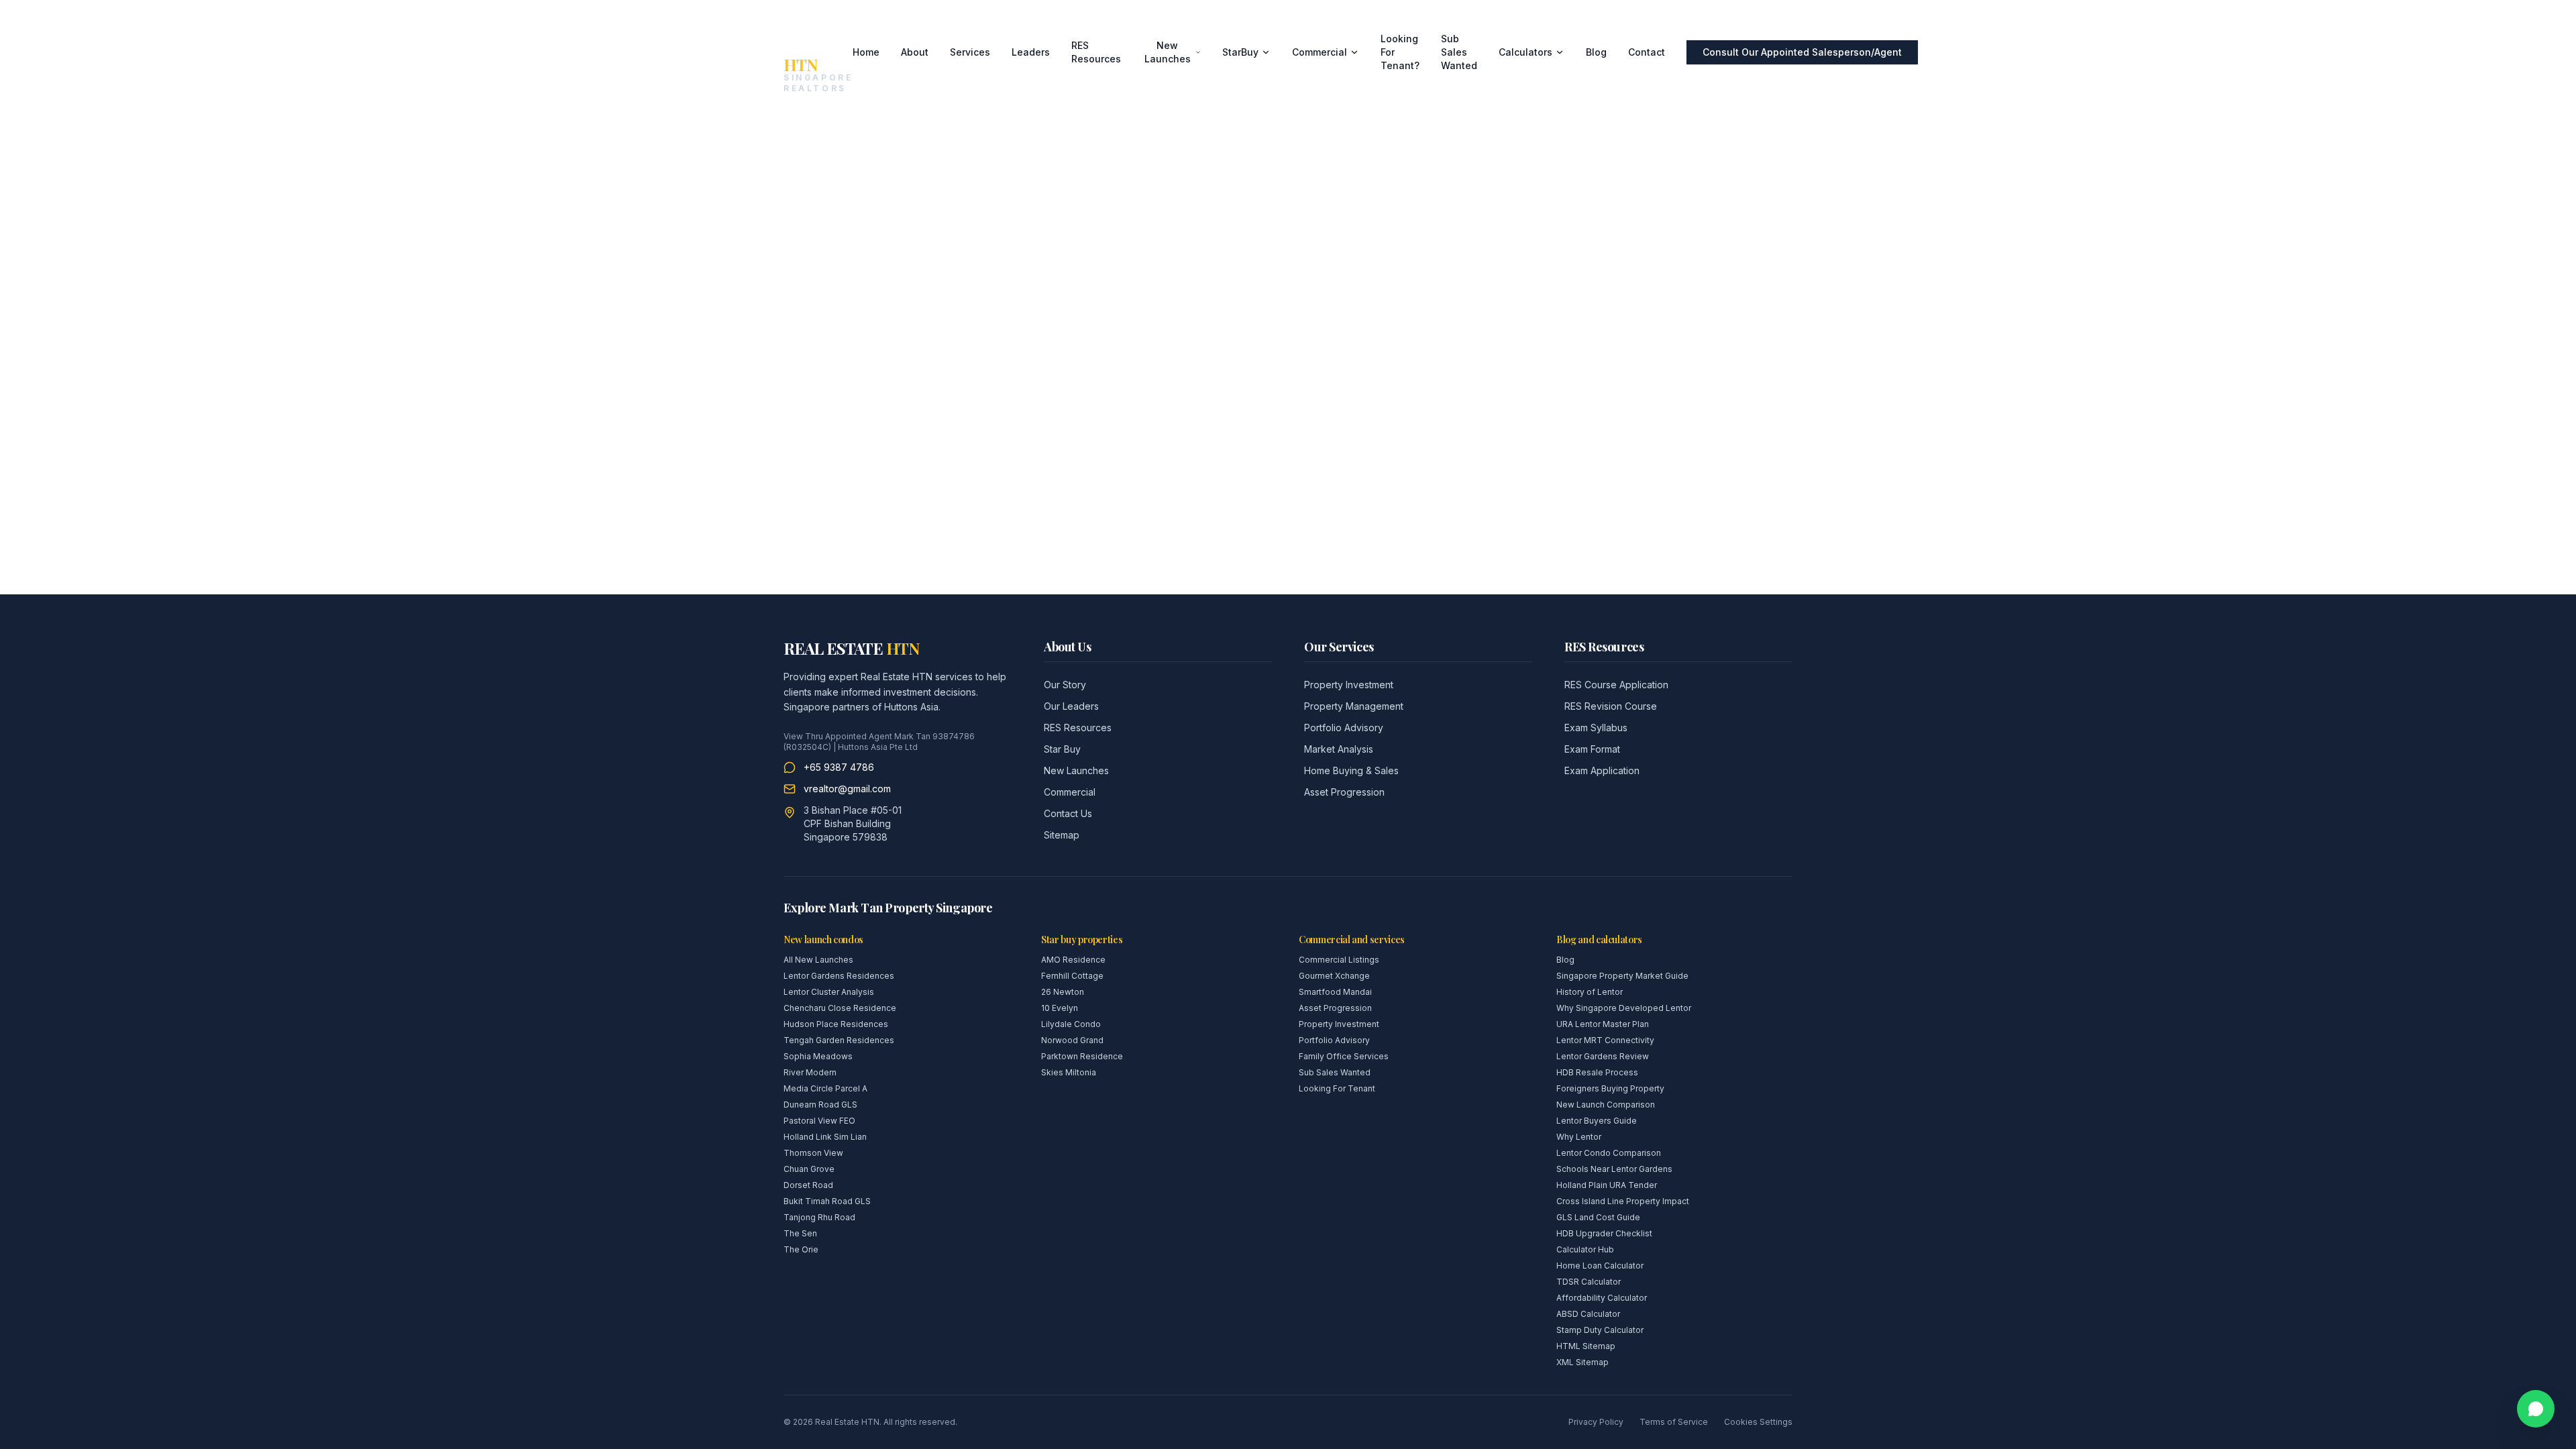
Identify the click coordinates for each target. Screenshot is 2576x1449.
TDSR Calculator (1589, 1282)
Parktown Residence (1082, 1056)
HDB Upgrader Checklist (1604, 1233)
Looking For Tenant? (1400, 52)
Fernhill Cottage (1072, 976)
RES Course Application (1616, 685)
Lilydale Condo (1071, 1024)
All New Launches (818, 960)
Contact (1647, 52)
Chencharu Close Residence (840, 1008)
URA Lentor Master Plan (1603, 1024)
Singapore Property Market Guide (1622, 976)
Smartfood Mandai (1335, 992)
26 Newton (1063, 992)
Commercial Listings (1339, 960)
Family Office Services (1344, 1056)
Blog (1596, 52)
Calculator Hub (1585, 1249)
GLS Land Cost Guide (1598, 1217)
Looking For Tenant (1337, 1088)
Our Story (1065, 685)
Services (970, 52)
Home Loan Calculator (1600, 1266)
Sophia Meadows (818, 1056)
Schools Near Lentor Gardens (1614, 1169)
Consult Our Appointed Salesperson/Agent (1802, 52)
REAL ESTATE (851, 648)
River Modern (810, 1072)
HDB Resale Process (1597, 1072)
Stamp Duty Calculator (1600, 1330)
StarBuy (1240, 52)
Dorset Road (808, 1185)
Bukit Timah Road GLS (827, 1201)
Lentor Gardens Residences (839, 976)
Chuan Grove (809, 1169)
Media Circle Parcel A (825, 1088)
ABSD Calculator (1588, 1314)
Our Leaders (1071, 706)
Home (866, 52)
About (915, 52)
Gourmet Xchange (1334, 976)
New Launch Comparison (1606, 1105)
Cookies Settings (1758, 1422)
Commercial (1320, 52)
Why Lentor (1579, 1137)
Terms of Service (1674, 1422)
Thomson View (813, 1153)
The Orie (801, 1249)
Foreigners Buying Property (1610, 1088)
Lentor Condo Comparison (1609, 1153)
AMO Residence (1073, 960)
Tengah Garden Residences (839, 1040)
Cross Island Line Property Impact (1623, 1201)
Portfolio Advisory (1344, 728)
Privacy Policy (1596, 1422)
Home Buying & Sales (1351, 770)
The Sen (800, 1233)
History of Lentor (1590, 992)
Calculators (1525, 52)
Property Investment (1349, 685)
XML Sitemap (1582, 1362)
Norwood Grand (1072, 1040)
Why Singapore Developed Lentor (1624, 1008)
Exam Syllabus (1596, 728)
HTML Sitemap (1586, 1346)
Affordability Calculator (1602, 1298)
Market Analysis (1339, 749)
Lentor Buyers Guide (1597, 1121)
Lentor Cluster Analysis (829, 992)
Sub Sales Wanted (1459, 52)
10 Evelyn (1060, 1008)
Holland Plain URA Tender (1607, 1185)
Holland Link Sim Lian (825, 1137)
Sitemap (1062, 835)
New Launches (1168, 52)
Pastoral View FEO (819, 1121)
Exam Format (1592, 749)
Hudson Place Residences (836, 1024)
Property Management (1354, 706)
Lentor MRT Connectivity (1605, 1040)
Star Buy (1062, 749)
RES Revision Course (1611, 706)
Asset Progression (1344, 792)
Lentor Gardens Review (1603, 1056)
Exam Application (1602, 770)
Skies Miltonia (1069, 1072)
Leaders (1031, 52)
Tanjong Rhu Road (819, 1217)
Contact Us (1068, 813)
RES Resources (1096, 52)
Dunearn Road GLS (820, 1105)
